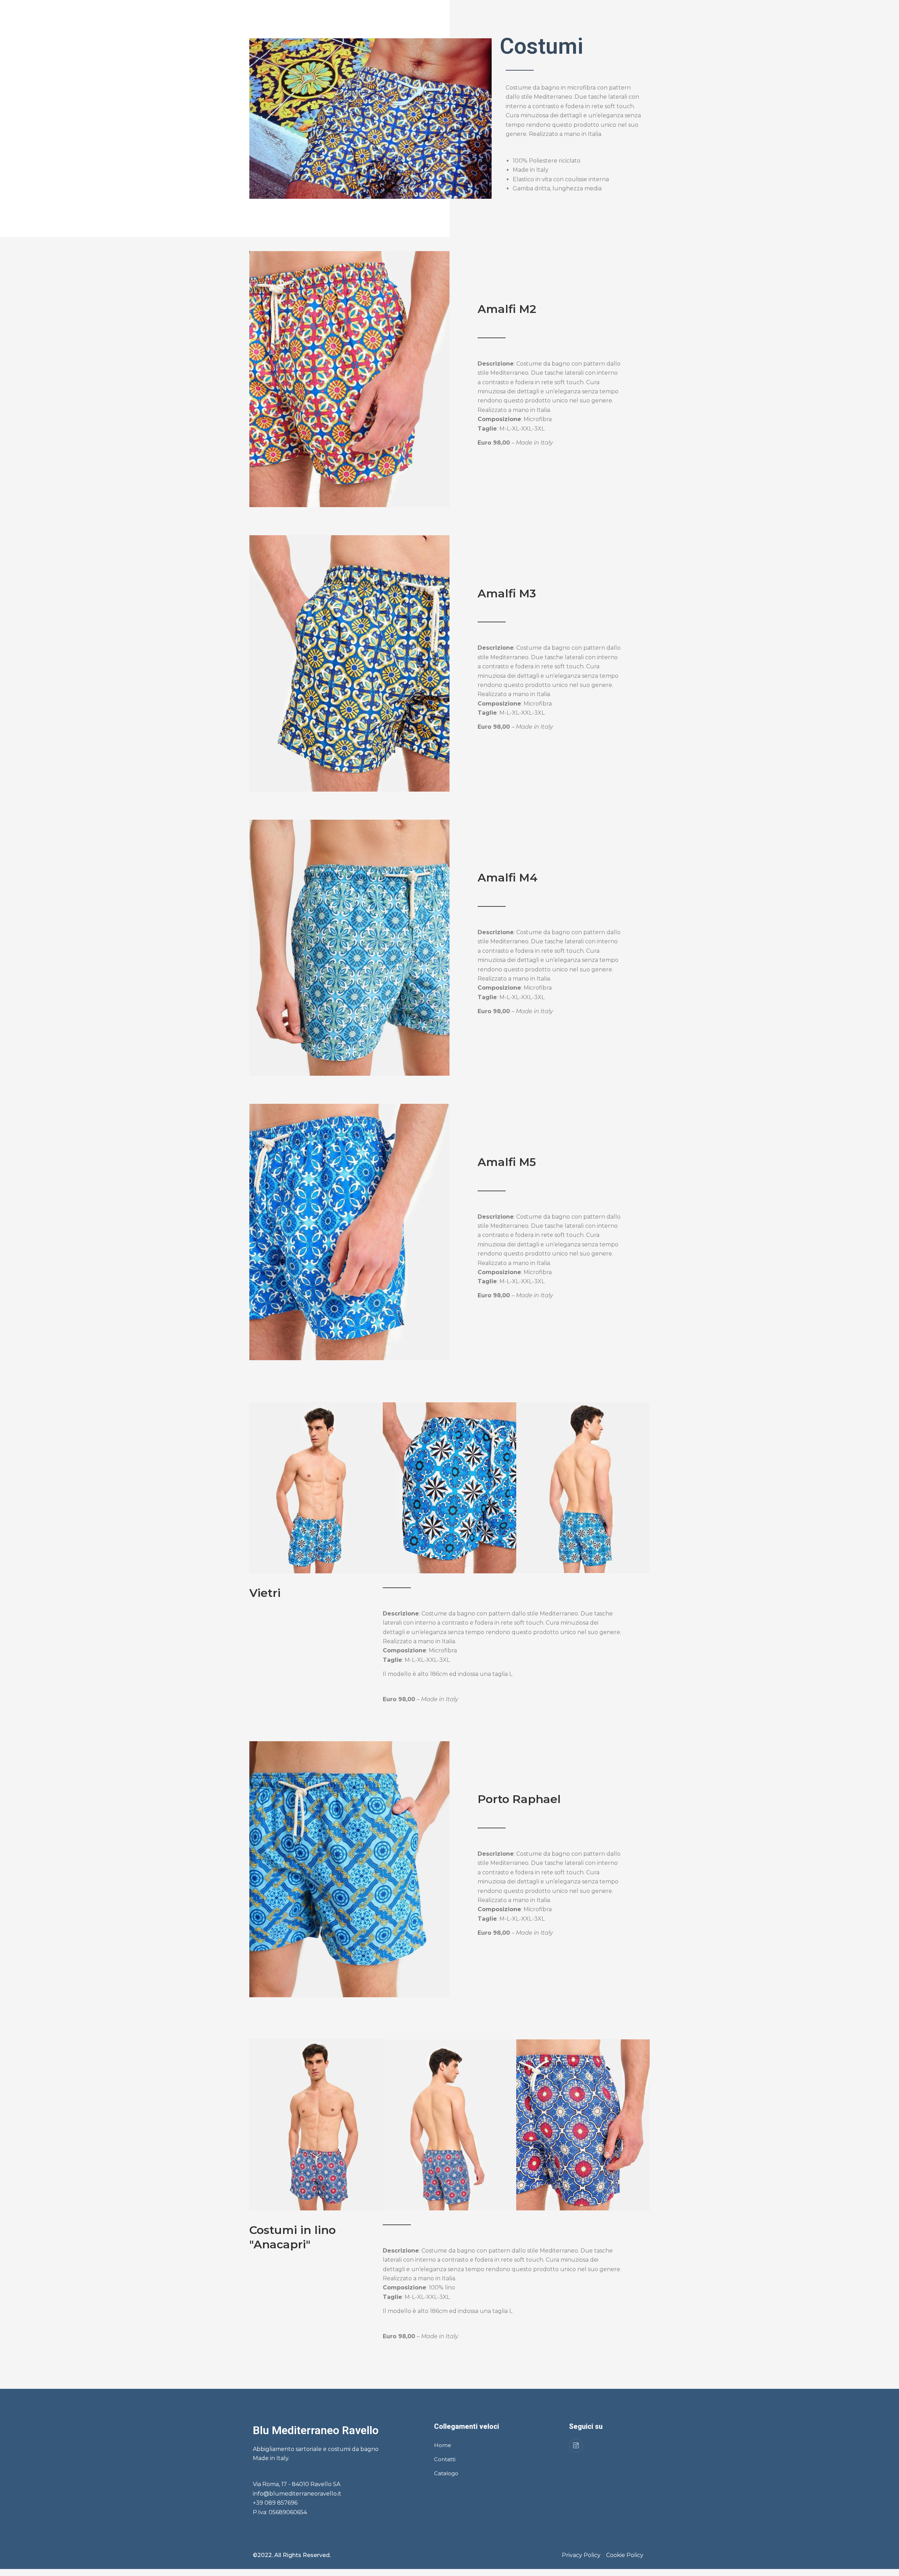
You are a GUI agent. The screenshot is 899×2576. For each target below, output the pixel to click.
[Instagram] (576, 2446)
